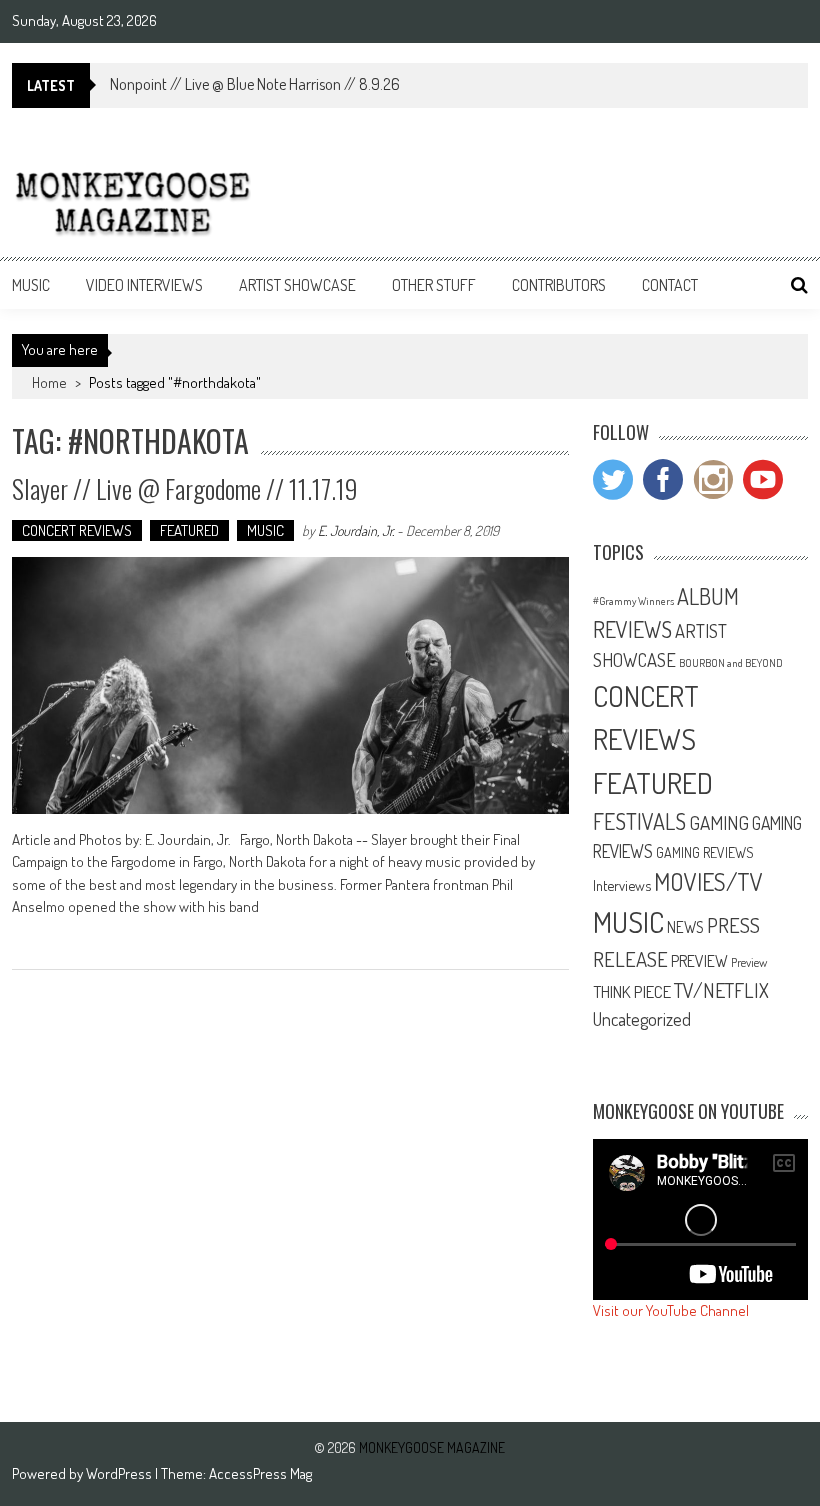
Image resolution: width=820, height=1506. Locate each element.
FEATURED (189, 530)
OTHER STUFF (434, 285)
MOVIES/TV (708, 881)
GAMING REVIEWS (705, 852)
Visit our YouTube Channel (671, 1310)
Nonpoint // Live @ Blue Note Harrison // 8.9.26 (255, 84)
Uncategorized (642, 1019)
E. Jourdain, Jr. (356, 530)
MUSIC (31, 285)
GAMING (719, 822)
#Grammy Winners (633, 601)
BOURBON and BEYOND (731, 663)
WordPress (120, 1473)
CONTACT (670, 285)
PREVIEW (699, 960)
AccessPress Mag (260, 1473)
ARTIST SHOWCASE (297, 285)
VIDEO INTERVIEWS (144, 285)
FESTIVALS (639, 821)
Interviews (622, 885)
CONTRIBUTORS (559, 285)
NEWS (685, 927)
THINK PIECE (632, 991)
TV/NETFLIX (721, 990)
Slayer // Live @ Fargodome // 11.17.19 (185, 488)
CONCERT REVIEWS (77, 530)
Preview (749, 962)
